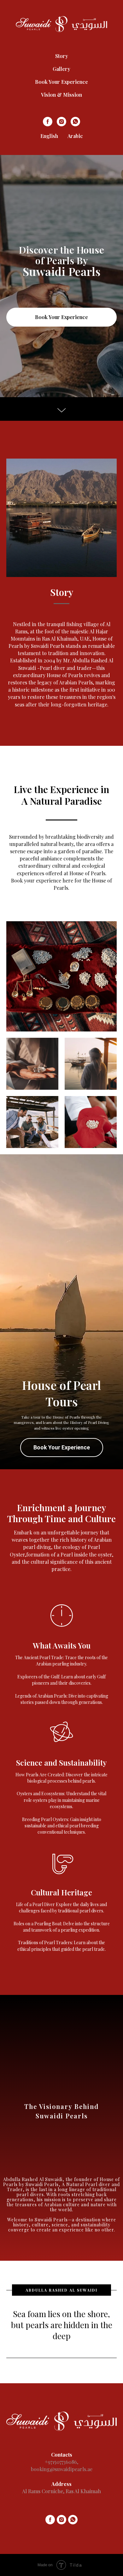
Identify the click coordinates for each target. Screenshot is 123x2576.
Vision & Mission (61, 95)
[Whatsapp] (75, 122)
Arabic (75, 136)
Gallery (61, 69)
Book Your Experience (61, 82)
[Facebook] (48, 122)
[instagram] (61, 122)
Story (62, 56)
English (49, 136)
